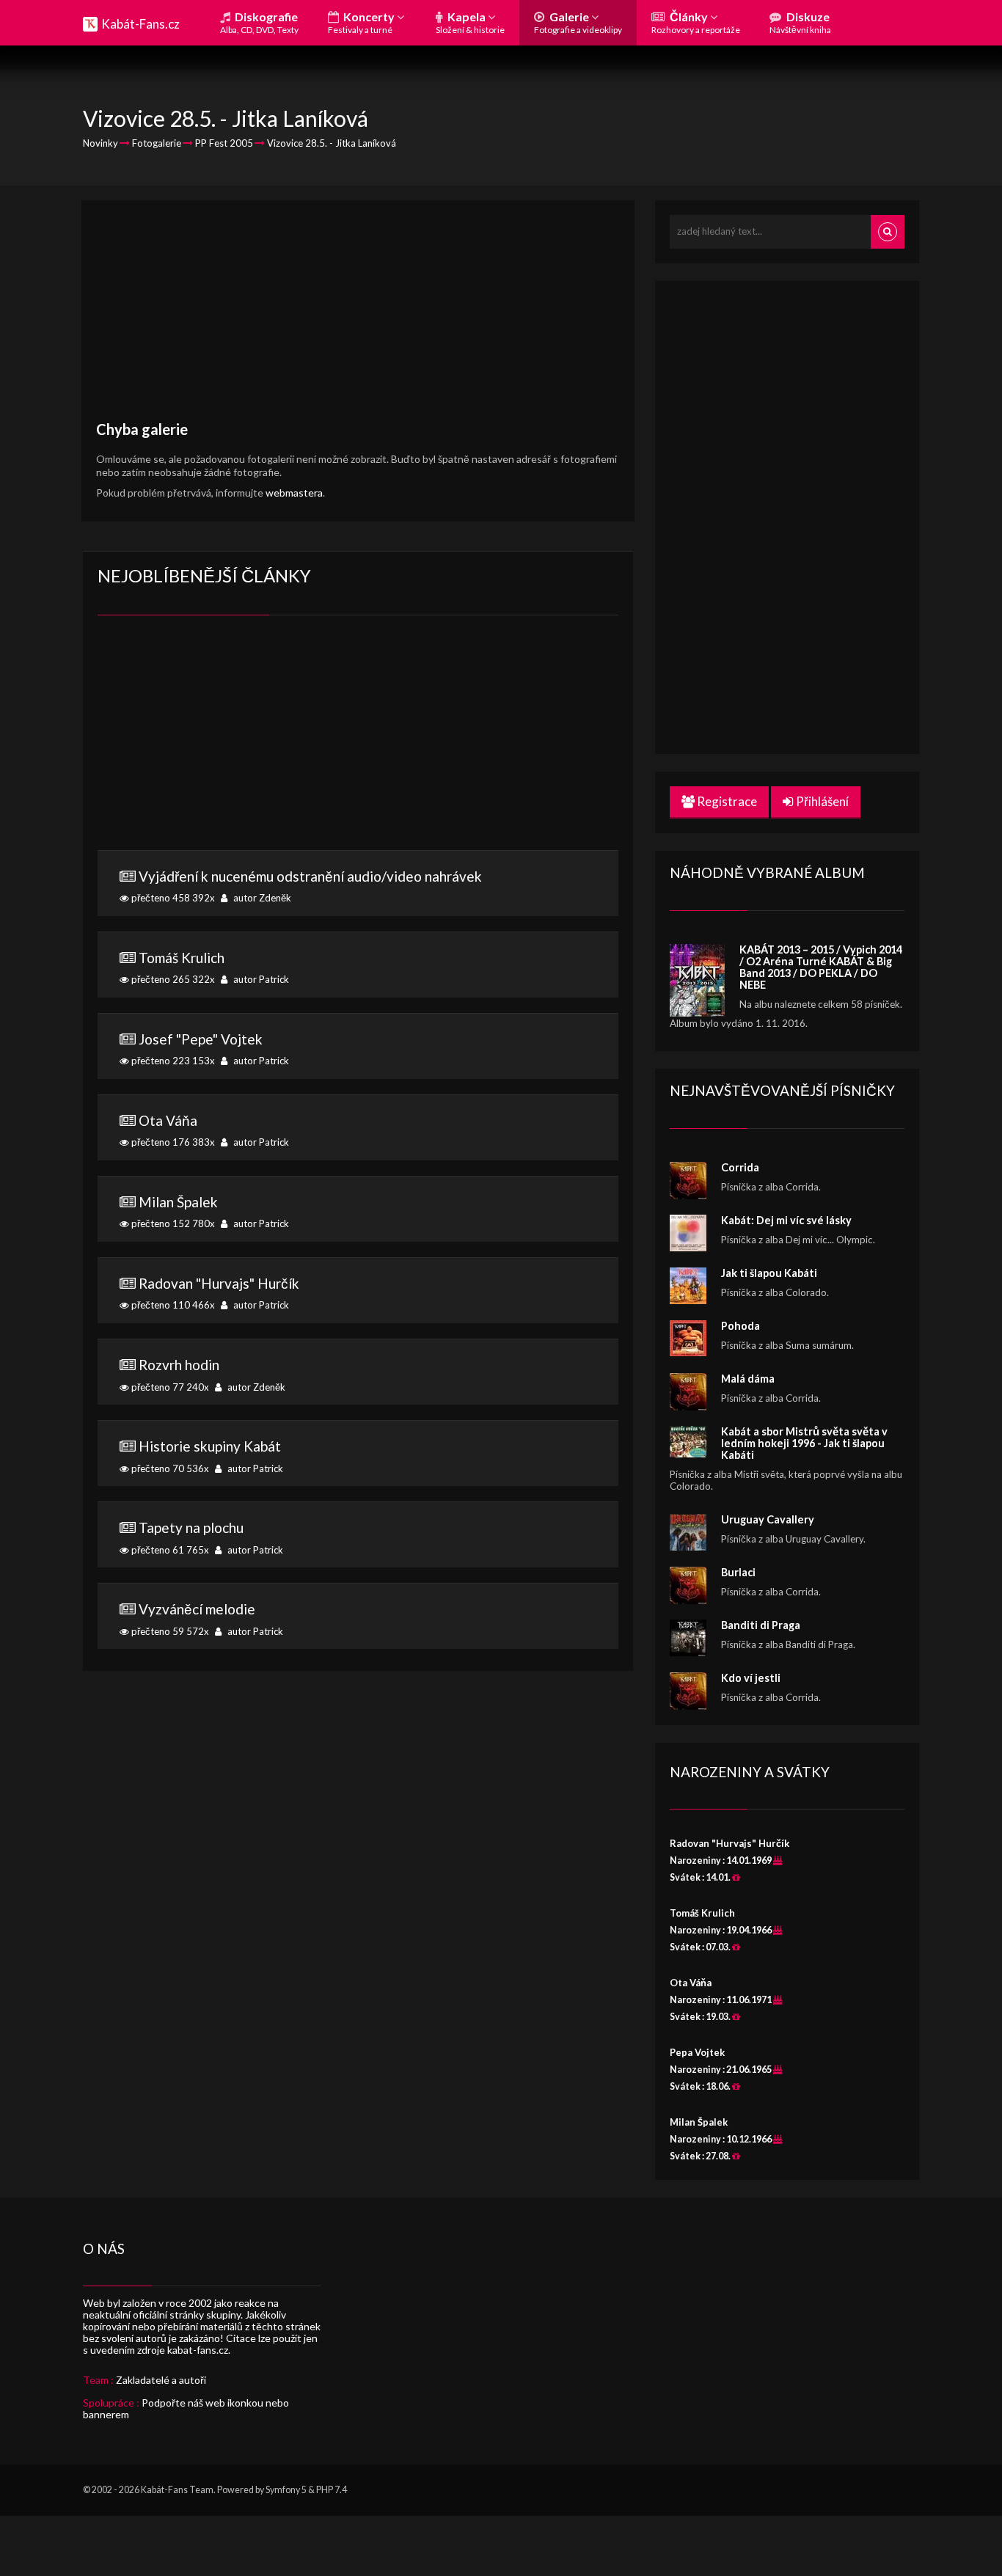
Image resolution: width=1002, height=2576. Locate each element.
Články (696, 22)
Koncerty (362, 22)
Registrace (726, 801)
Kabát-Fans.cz (140, 24)
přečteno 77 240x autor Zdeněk (207, 1375)
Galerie (578, 22)
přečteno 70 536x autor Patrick (206, 1456)
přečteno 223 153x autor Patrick (209, 1049)
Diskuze (800, 22)
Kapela (470, 22)
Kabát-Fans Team (177, 2490)
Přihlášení (821, 801)
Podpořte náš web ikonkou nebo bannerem (186, 2408)
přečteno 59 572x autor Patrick (206, 1619)
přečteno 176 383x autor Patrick (209, 1130)
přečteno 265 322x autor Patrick (209, 967)
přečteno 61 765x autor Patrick (206, 1537)
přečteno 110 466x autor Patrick (214, 1293)
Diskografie (259, 22)
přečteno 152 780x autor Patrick (209, 1212)
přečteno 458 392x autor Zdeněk (306, 886)
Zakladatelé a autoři (161, 2380)
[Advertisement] (358, 318)
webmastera (294, 493)
